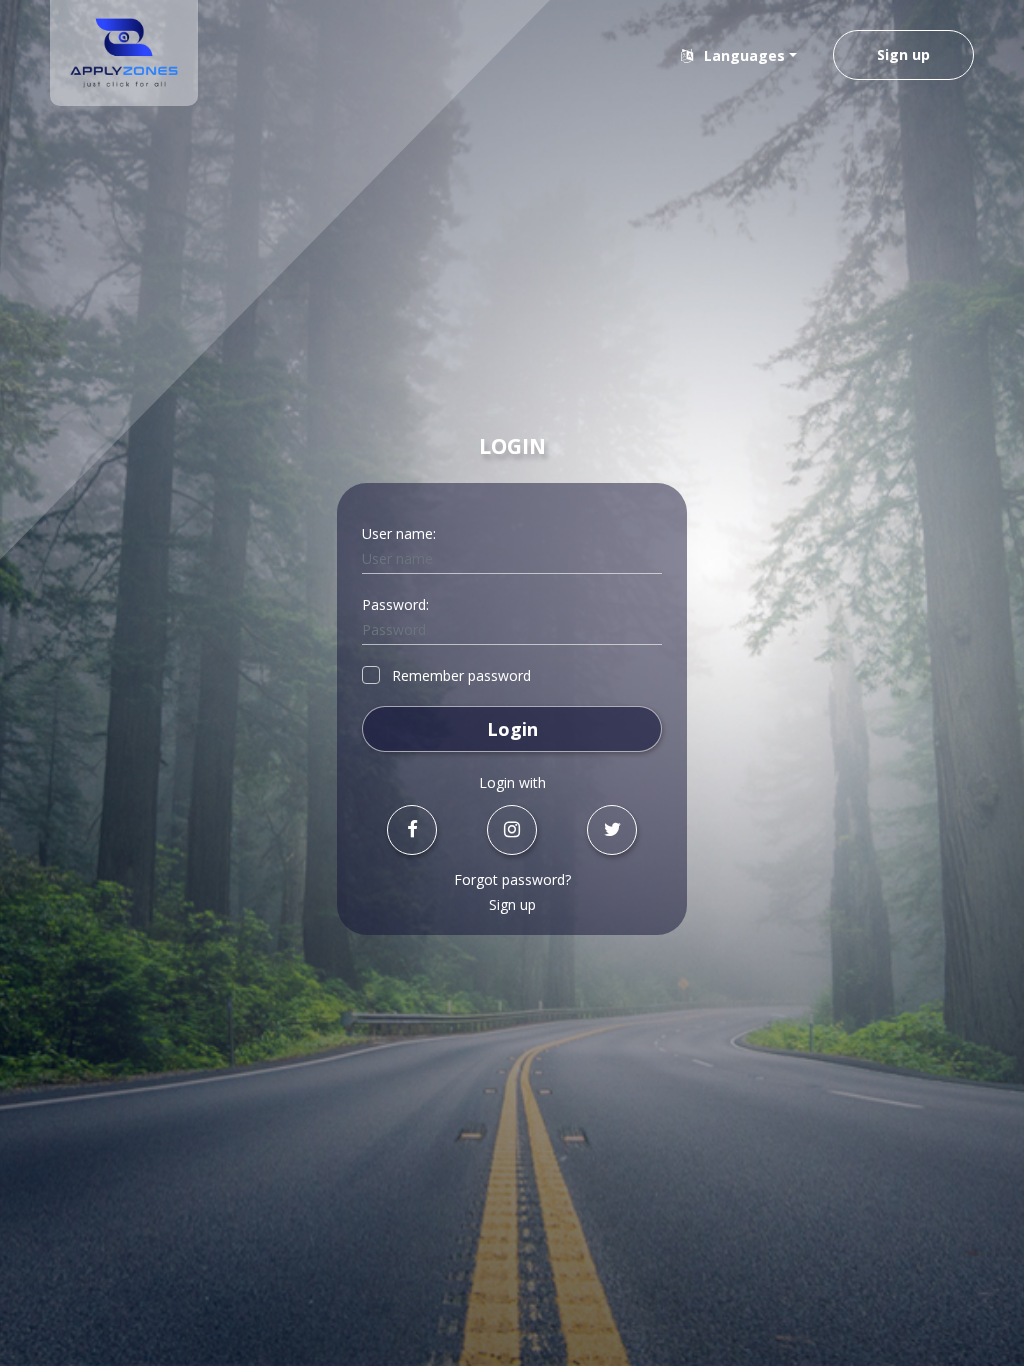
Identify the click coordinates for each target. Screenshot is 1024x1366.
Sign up (903, 54)
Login (512, 729)
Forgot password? (512, 879)
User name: (399, 533)
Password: (395, 604)
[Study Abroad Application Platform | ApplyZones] (124, 53)
